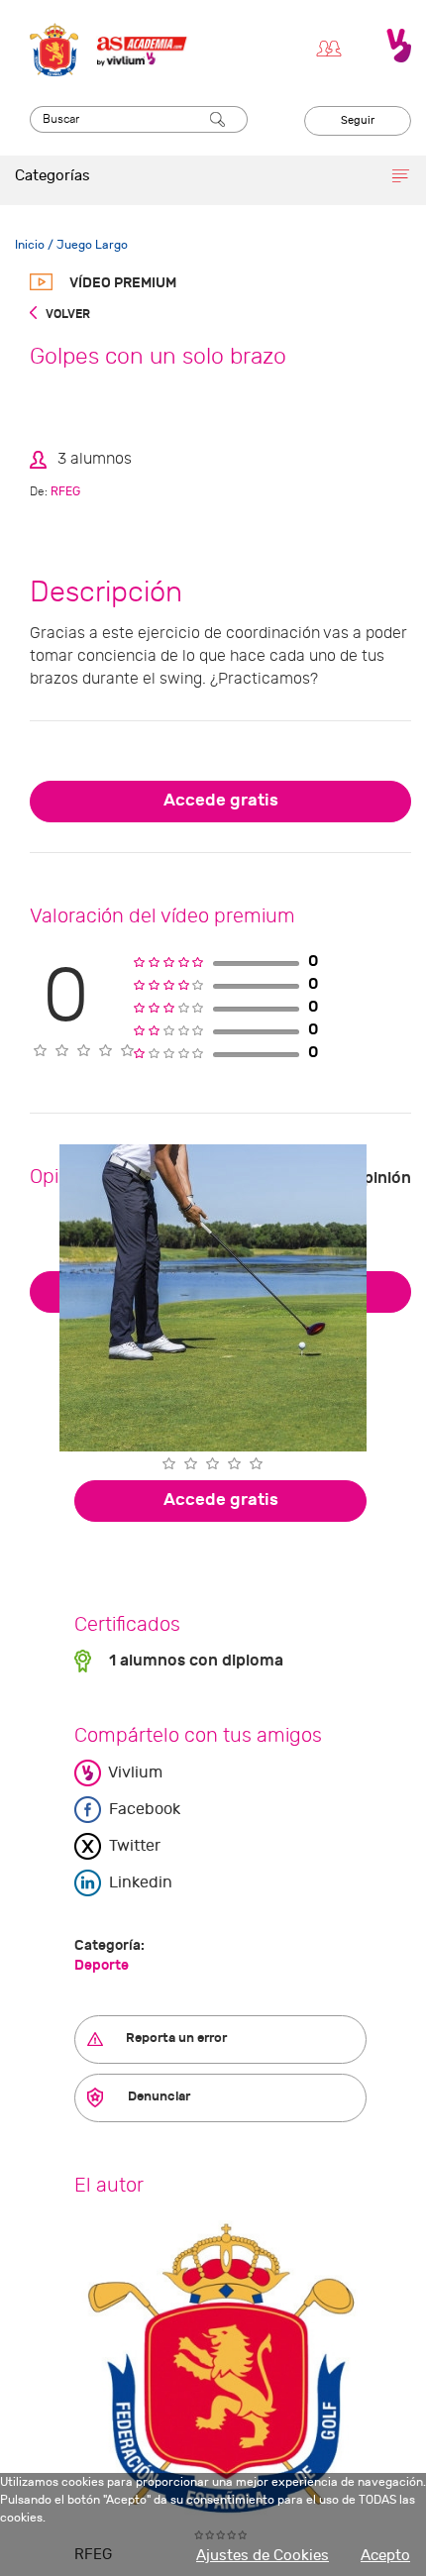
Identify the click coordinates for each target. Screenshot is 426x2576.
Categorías (53, 176)
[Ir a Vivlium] (399, 46)
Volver (67, 314)
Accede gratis (221, 801)
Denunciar (158, 2096)
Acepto (385, 2556)
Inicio (30, 245)
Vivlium (134, 1772)
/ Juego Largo (86, 245)
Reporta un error (175, 2038)
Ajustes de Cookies (263, 2556)
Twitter (133, 1846)
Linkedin (139, 1882)
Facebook (143, 1809)
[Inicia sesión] (334, 45)
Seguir (358, 120)
